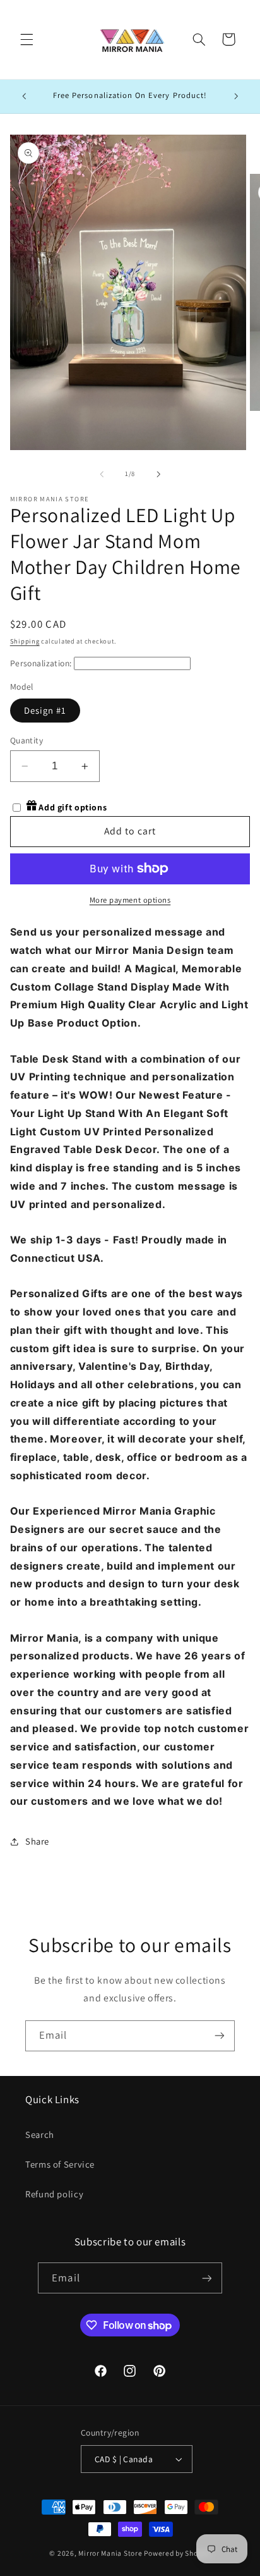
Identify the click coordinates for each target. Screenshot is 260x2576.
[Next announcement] (236, 97)
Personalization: (41, 663)
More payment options (130, 900)
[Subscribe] (220, 2036)
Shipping (25, 641)
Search (40, 2134)
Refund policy (54, 2194)
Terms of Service (60, 2164)
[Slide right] (158, 474)
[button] (27, 39)
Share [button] (37, 1841)
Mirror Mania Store (110, 2553)
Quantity (27, 740)
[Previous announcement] (24, 97)
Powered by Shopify (177, 2553)
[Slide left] (102, 474)
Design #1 (45, 710)
